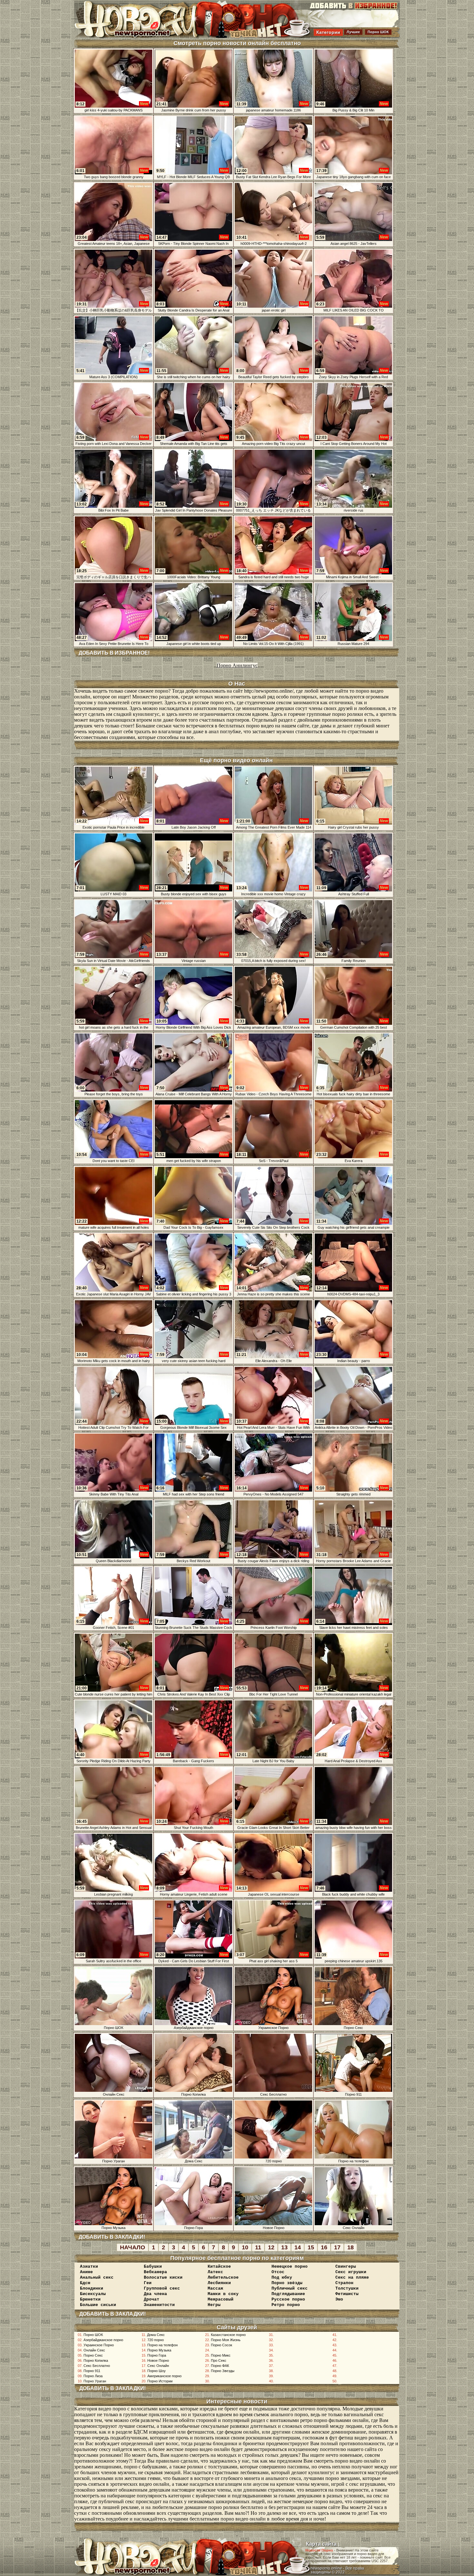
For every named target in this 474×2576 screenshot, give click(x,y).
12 (271, 2247)
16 (324, 2247)
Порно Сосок (222, 2345)
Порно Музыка (159, 2350)
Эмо (339, 2299)
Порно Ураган (95, 2381)
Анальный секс (97, 2278)
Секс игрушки (351, 2272)
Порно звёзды (287, 2283)
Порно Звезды (223, 2371)
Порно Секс (93, 2355)
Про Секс (219, 2360)
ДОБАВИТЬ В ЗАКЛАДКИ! (112, 2237)
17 (337, 2247)
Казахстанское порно (228, 2335)
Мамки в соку (223, 2294)
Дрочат (152, 2299)
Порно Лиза (93, 2376)
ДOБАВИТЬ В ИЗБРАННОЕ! (114, 653)
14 (298, 2247)
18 (351, 2247)
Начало (133, 2247)
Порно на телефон (163, 2345)
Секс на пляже (352, 2278)
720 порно (156, 2340)
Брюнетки (90, 2299)
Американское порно (164, 2376)
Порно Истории (160, 2381)
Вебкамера (155, 2272)
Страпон (344, 2283)
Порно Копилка (96, 2360)
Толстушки (347, 2288)
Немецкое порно (290, 2267)
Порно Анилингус (237, 665)
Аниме (86, 2272)
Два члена (155, 2294)
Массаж (215, 2288)
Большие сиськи (98, 2305)
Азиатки (89, 2267)
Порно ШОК (378, 32)
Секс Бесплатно (97, 2366)
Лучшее (353, 32)
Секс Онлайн (158, 2366)
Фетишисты (347, 2294)
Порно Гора (157, 2355)
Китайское (219, 2267)
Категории (328, 32)
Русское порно (288, 2299)
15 (311, 2247)
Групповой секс (162, 2288)
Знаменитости (159, 2305)
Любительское (223, 2278)
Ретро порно (286, 2305)
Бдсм (85, 2283)
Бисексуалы (93, 2294)
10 (245, 2247)
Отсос (278, 2272)
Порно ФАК (220, 2366)
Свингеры (346, 2267)
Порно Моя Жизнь (226, 2340)
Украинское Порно (99, 2345)
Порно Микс (221, 2355)
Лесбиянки (219, 2283)
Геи (148, 2283)
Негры (214, 2305)
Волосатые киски (163, 2278)
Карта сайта (321, 2544)
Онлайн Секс (94, 2350)
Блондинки (92, 2288)
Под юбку (282, 2278)
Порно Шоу (157, 2371)
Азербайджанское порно (103, 2340)
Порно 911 (92, 2371)
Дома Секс (156, 2335)
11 (258, 2247)
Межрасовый (221, 2299)
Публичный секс (290, 2288)
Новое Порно (158, 2360)
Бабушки (153, 2267)
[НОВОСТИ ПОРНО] (145, 37)
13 (284, 2247)
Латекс (215, 2272)
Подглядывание (288, 2294)
